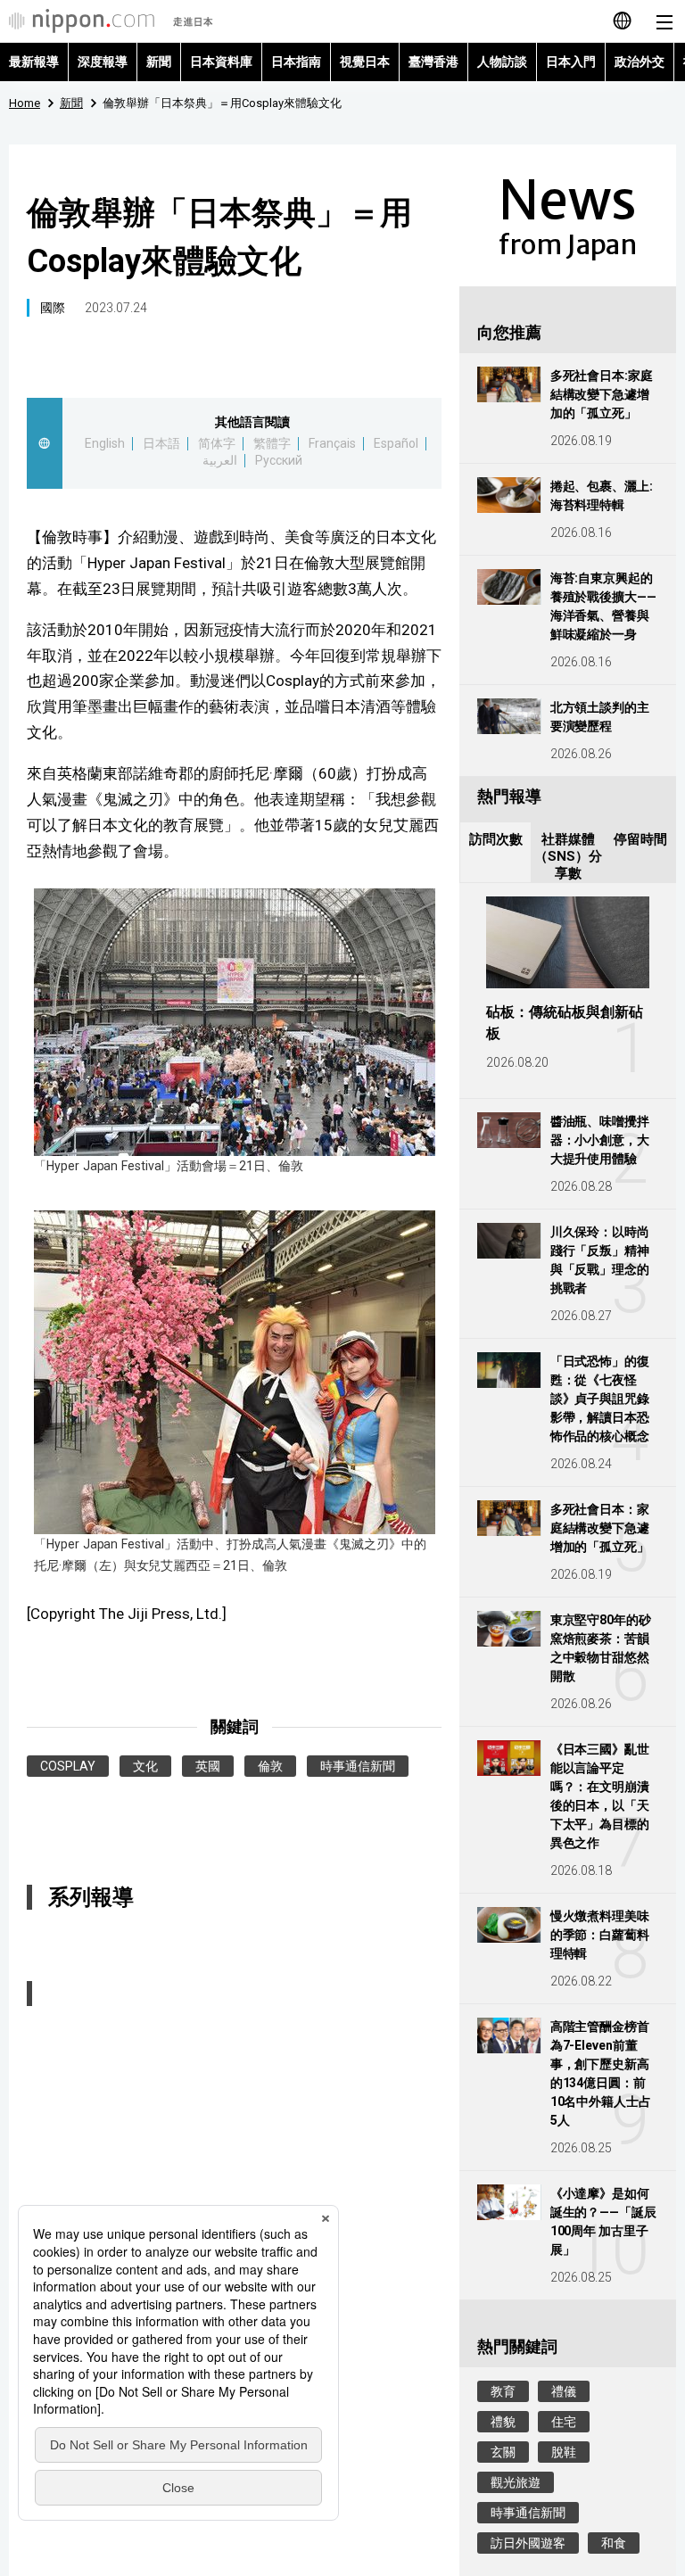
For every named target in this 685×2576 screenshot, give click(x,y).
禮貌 (503, 2422)
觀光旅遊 (516, 2482)
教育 (503, 2391)
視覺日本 (365, 62)
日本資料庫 (221, 62)
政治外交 (640, 62)
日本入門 (571, 62)
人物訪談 (502, 62)
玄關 (503, 2452)
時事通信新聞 (358, 1766)
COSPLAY (68, 1766)
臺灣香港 (433, 62)
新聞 (159, 62)
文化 (145, 1766)
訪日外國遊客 (528, 2543)
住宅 (564, 2422)
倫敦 (270, 1766)
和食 (614, 2543)
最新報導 (34, 62)
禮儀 (564, 2391)
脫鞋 (564, 2452)
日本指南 (296, 62)
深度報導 (103, 62)
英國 (208, 1766)
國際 (53, 308)
